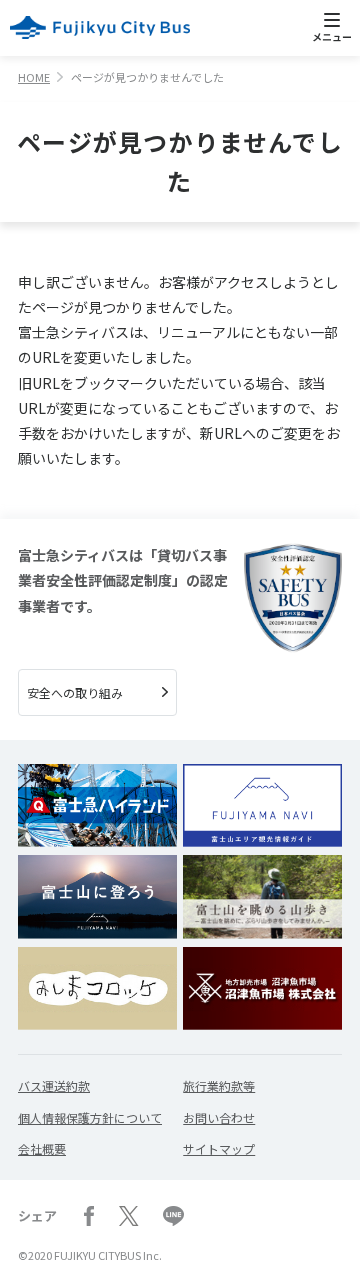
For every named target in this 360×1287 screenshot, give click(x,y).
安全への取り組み (75, 692)
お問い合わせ (219, 1117)
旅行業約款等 (219, 1085)
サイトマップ (219, 1148)
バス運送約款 (54, 1085)
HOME (34, 77)
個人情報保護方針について (90, 1117)
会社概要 (42, 1148)
